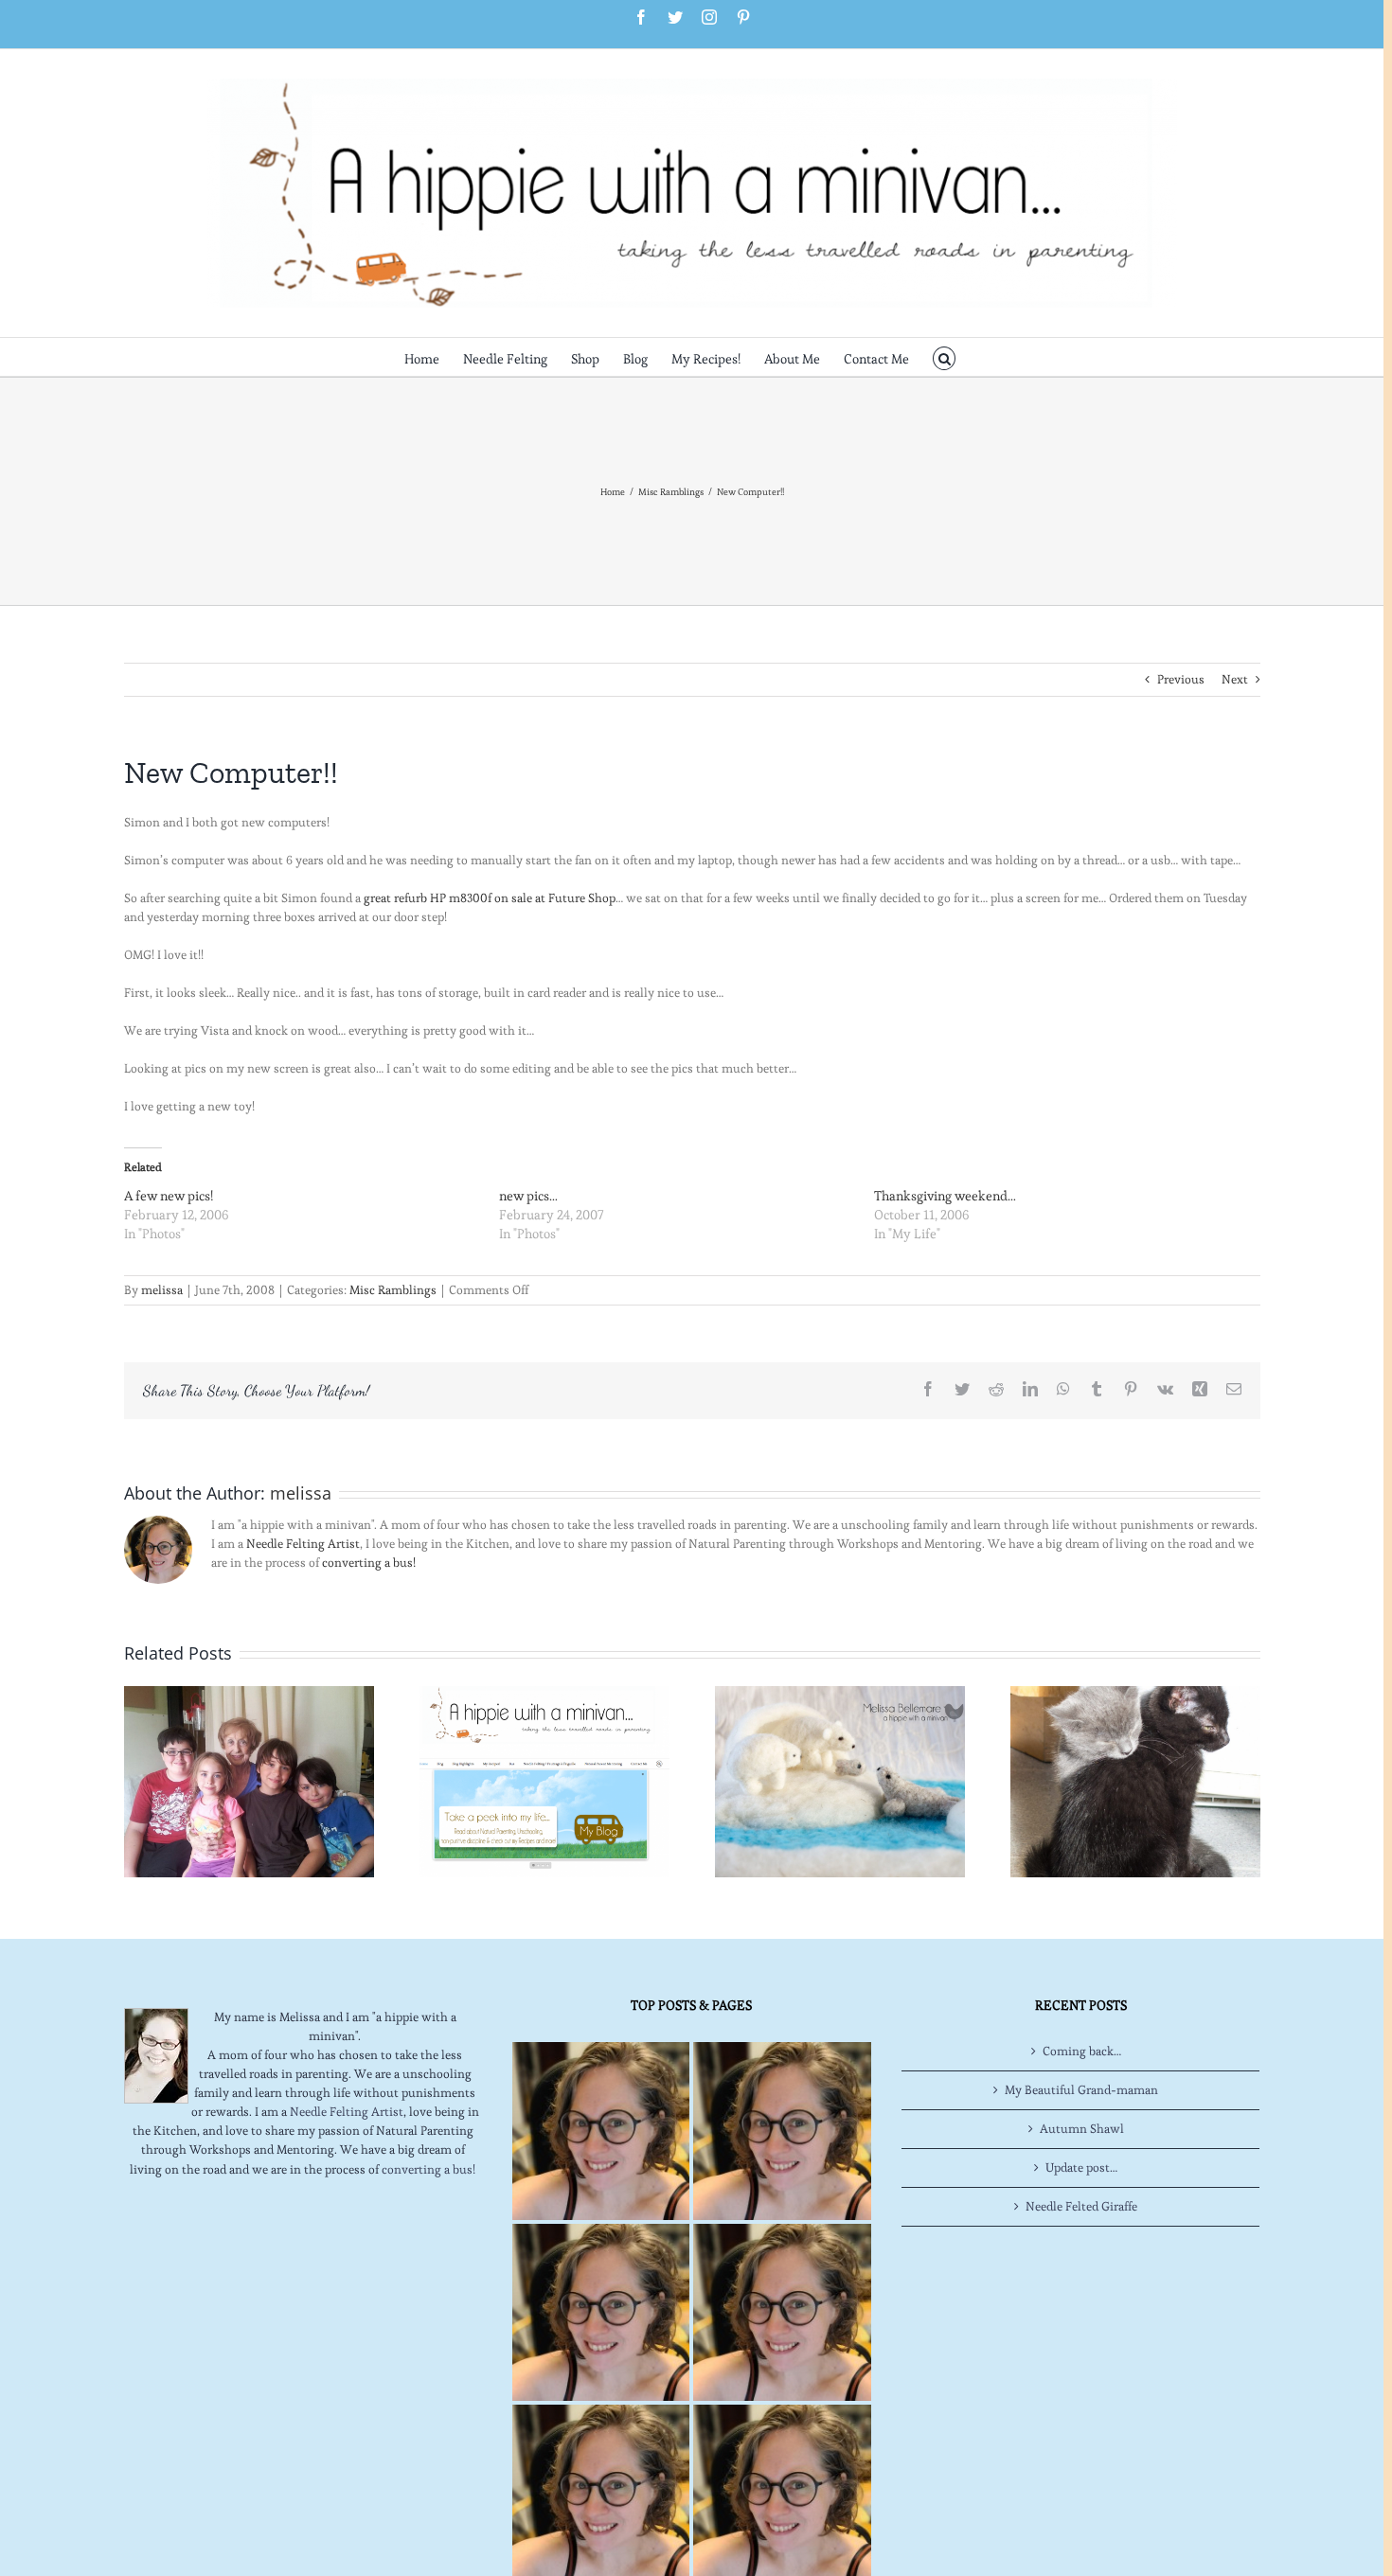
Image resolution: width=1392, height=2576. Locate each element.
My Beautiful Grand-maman (1081, 2090)
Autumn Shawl (1082, 2129)
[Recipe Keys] (601, 2131)
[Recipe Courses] (782, 2312)
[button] (945, 357)
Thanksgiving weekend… (945, 1196)
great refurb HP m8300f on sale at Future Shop (490, 898)
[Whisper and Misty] (1135, 1778)
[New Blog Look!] (544, 1778)
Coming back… (1082, 2051)
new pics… (528, 1196)
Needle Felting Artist (303, 1544)
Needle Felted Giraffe (1081, 2206)
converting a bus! (369, 1563)
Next (1235, 679)
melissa (162, 1290)
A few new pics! (169, 1196)
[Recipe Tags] (782, 2131)
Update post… (1081, 2167)
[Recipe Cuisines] (601, 2312)
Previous (1181, 679)
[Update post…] (249, 1778)
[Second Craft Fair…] (840, 1778)
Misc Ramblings (393, 1290)
